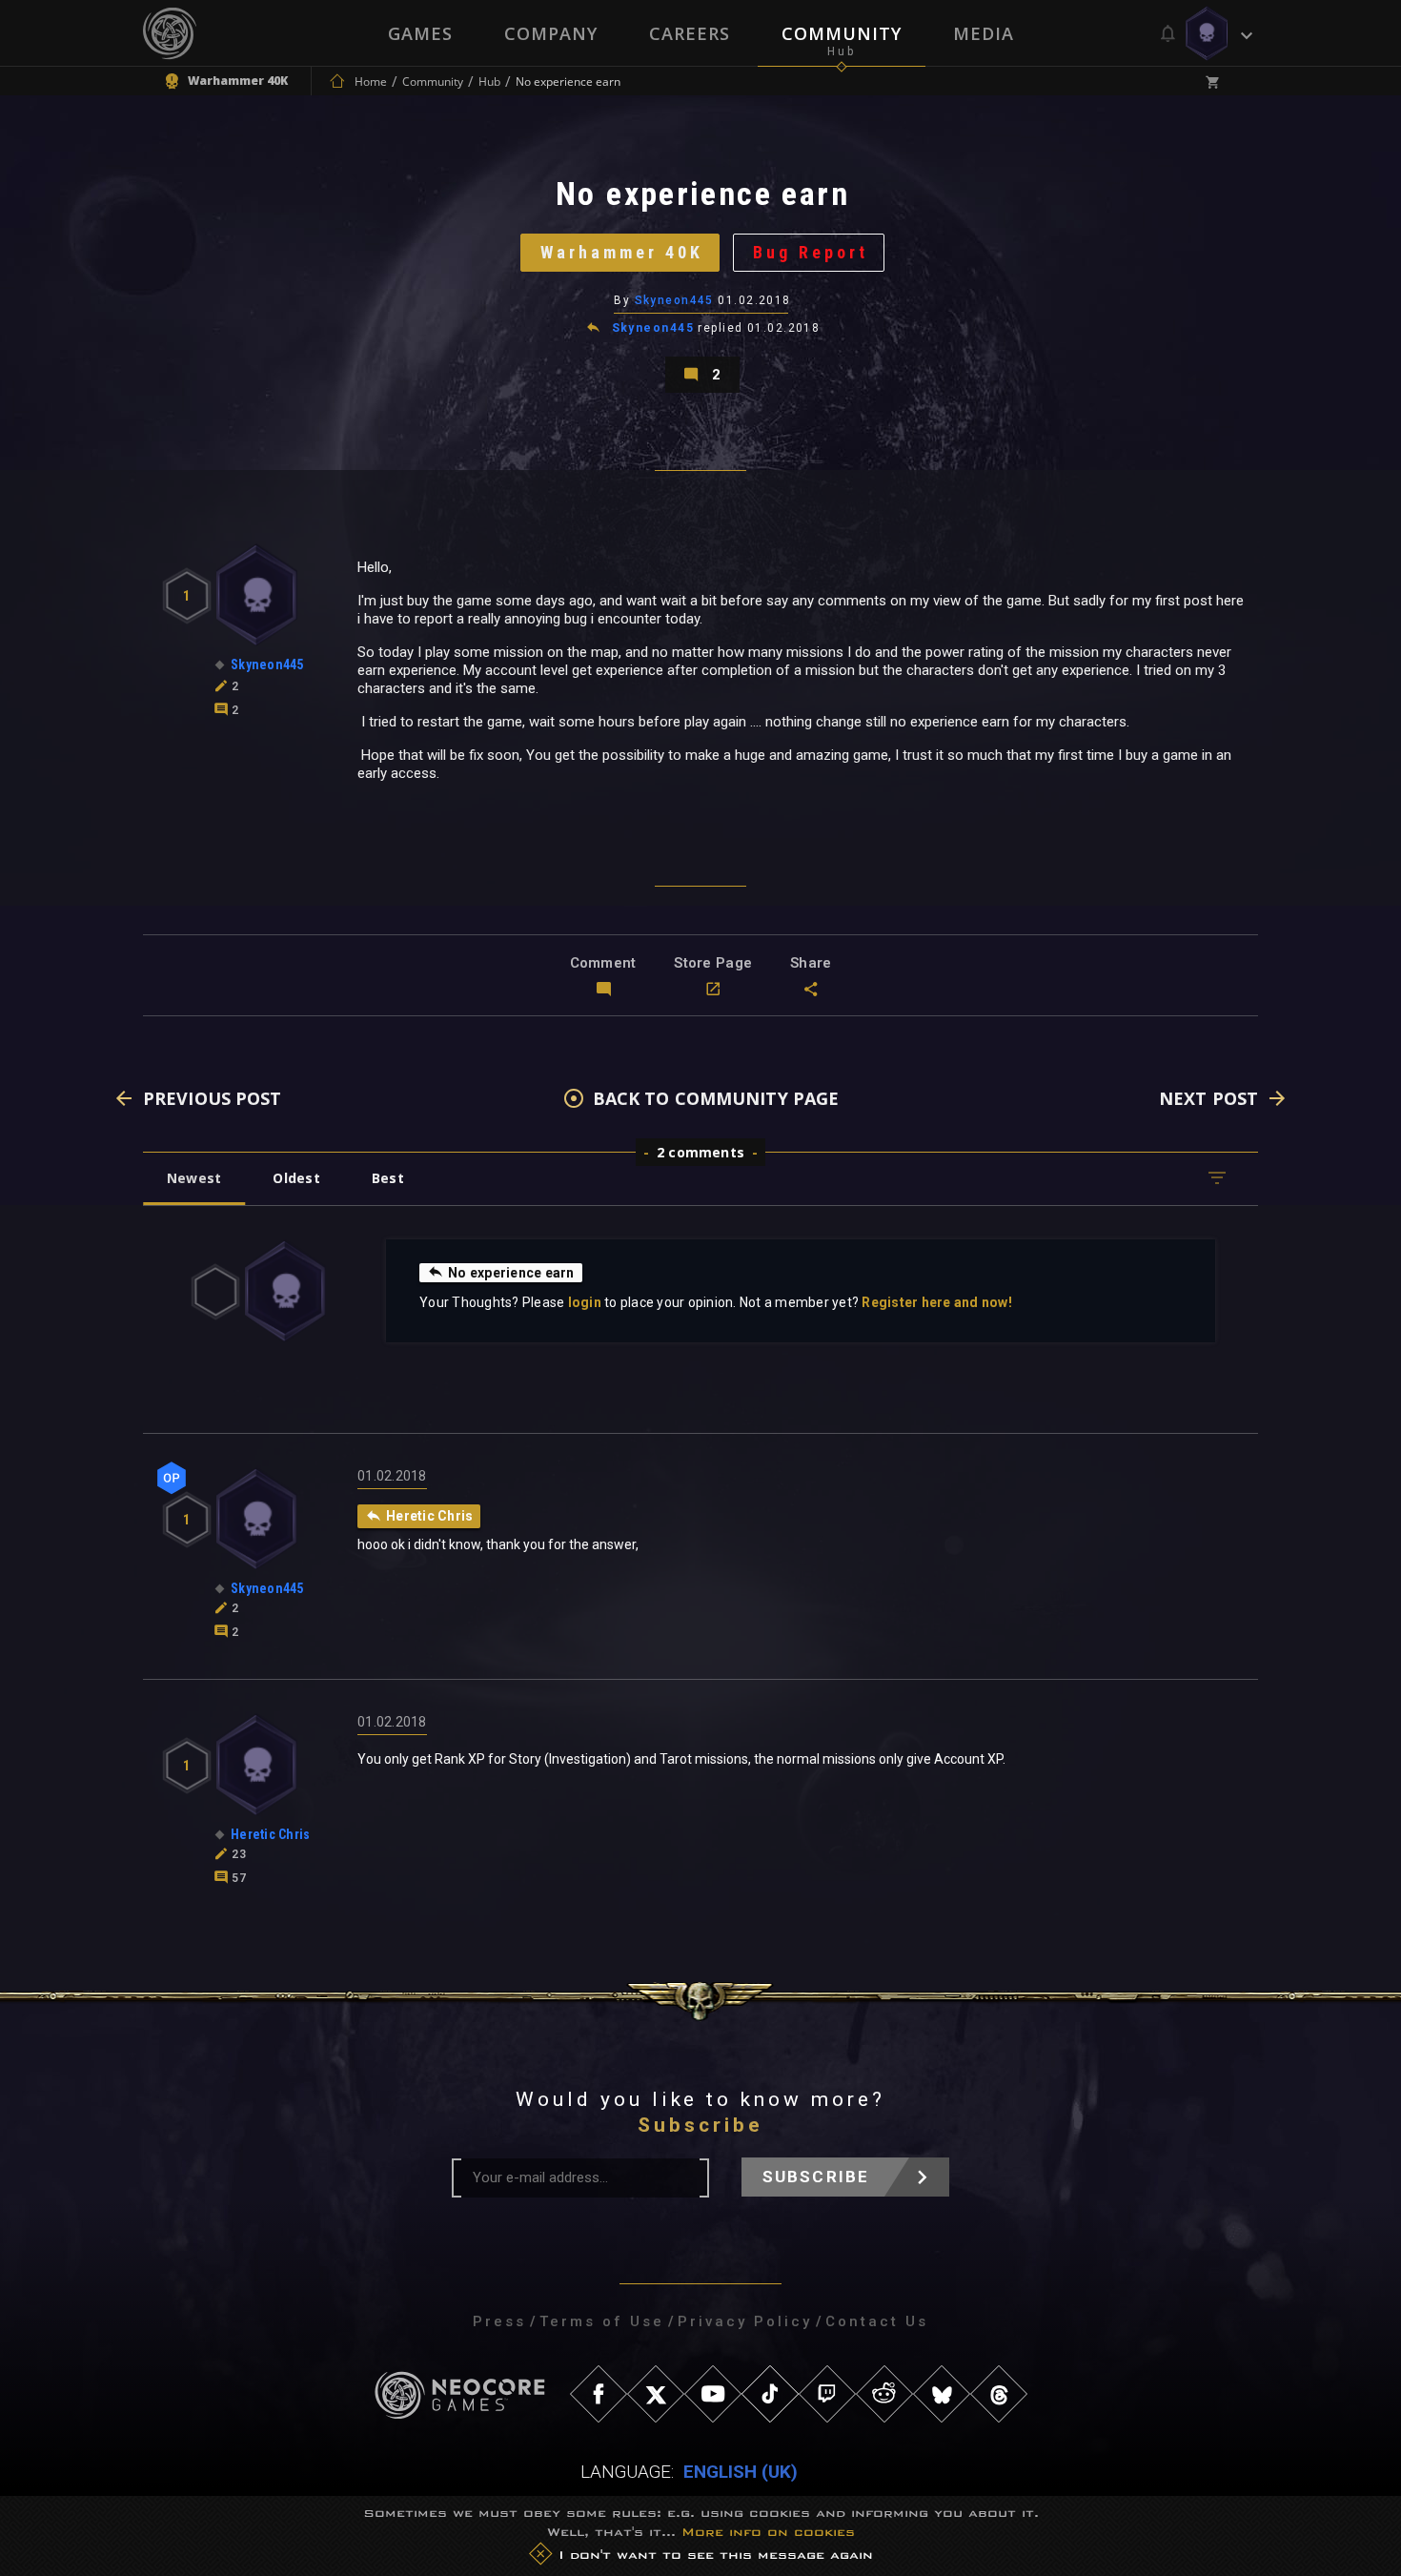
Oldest (296, 1178)
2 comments (700, 1152)
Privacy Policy (745, 2321)
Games (420, 33)
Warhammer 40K (622, 252)
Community (842, 33)
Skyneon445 (674, 300)
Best (388, 1178)
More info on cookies (768, 2532)
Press (499, 2321)
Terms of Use (602, 2321)
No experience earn (511, 1273)
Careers (690, 33)
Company (551, 33)
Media (984, 33)
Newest (194, 1178)
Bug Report (811, 252)
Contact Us (877, 2321)
